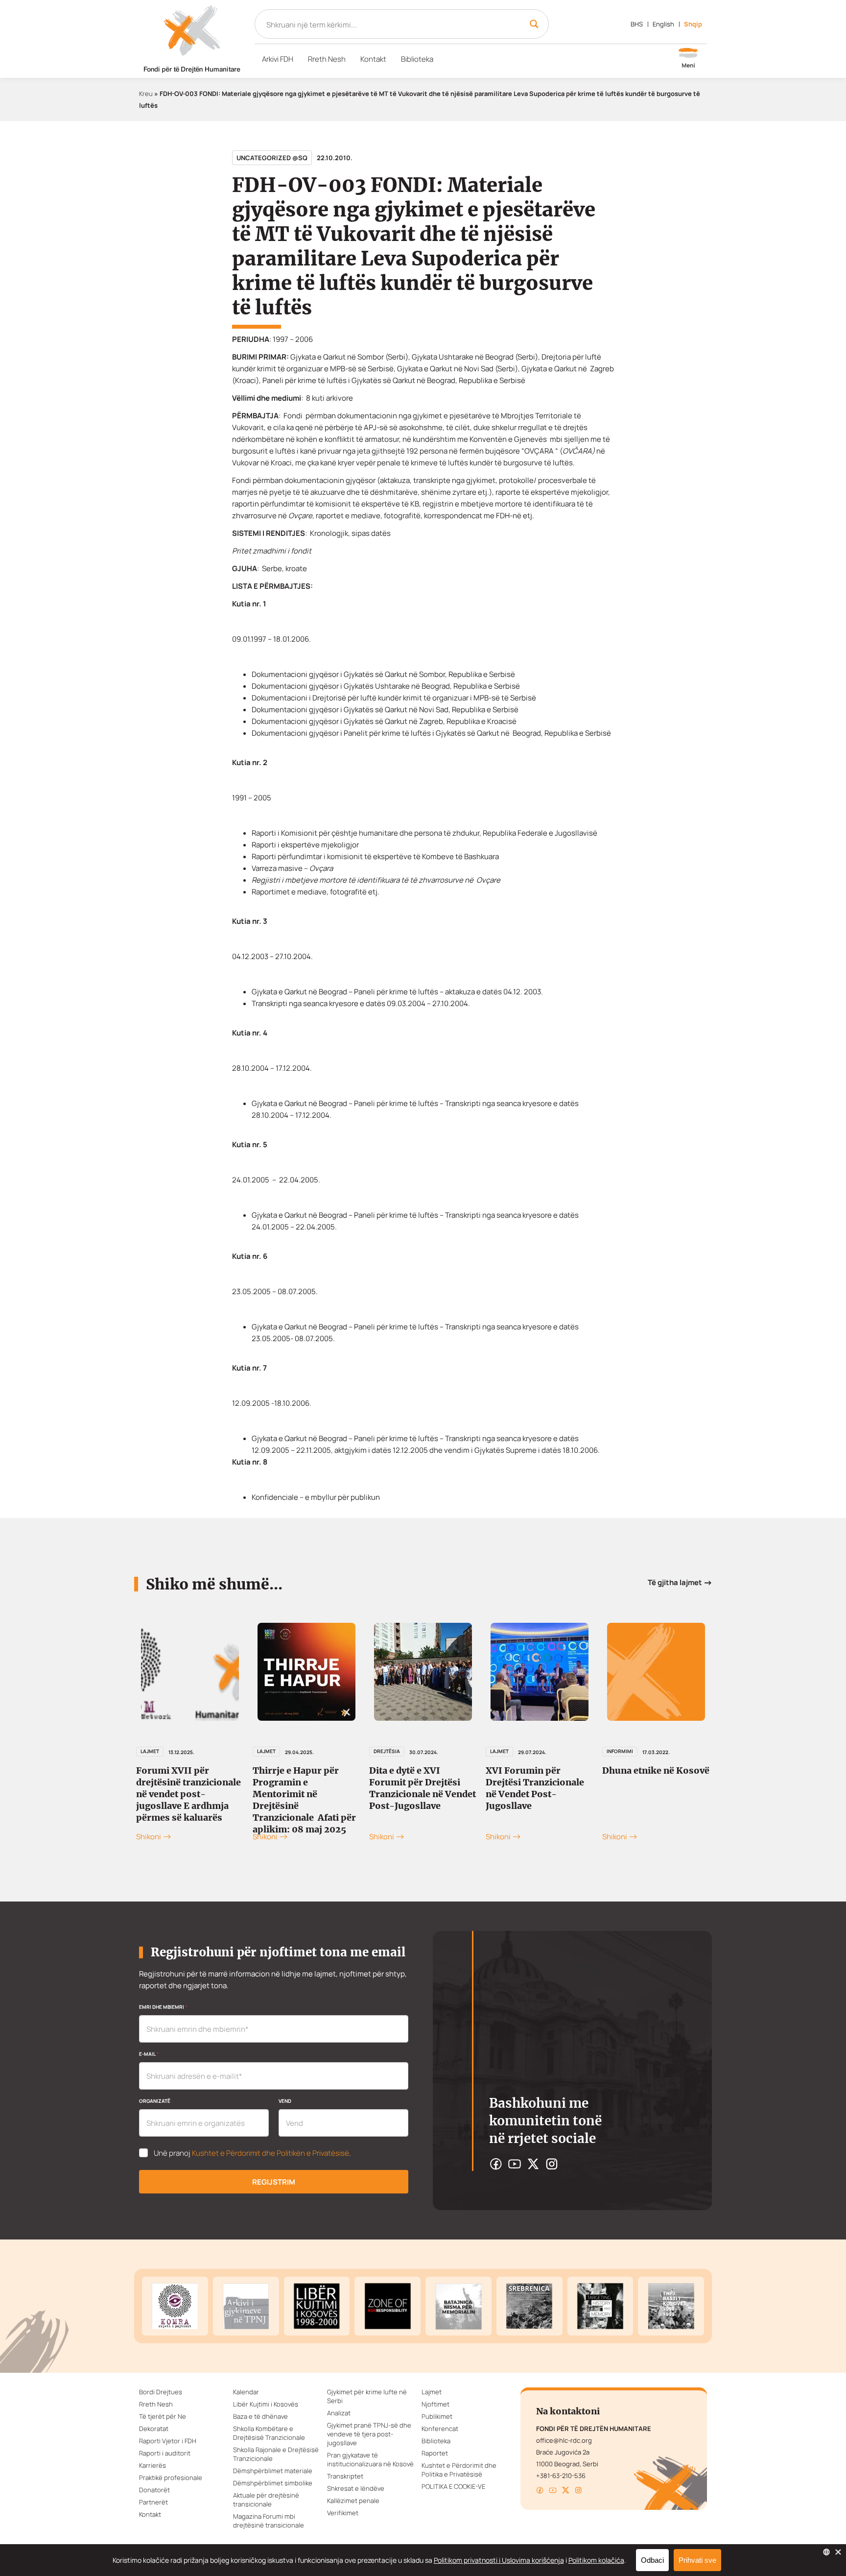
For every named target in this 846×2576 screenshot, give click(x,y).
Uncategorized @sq (272, 158)
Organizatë (155, 2101)
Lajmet (266, 1751)
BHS (637, 24)
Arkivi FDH (278, 59)
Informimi (620, 1751)
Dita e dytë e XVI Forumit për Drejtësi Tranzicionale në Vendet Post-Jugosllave (423, 1788)
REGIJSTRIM (274, 2182)
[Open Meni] (688, 59)
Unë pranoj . (252, 2153)
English (663, 24)
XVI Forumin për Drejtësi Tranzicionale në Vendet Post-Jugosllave (535, 1788)
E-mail (149, 2054)
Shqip (693, 24)
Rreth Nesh (327, 59)
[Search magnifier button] (534, 24)
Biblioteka (417, 59)
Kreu (146, 94)
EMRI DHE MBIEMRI (163, 2007)
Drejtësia (387, 1751)
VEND (285, 2101)
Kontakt (373, 59)
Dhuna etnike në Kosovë (656, 1770)
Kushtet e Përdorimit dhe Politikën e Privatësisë (270, 2153)
